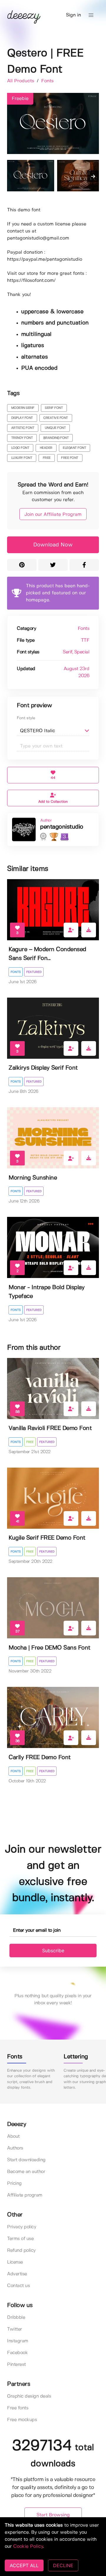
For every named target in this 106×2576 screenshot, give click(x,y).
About (13, 2136)
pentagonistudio (62, 827)
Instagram (18, 2341)
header (46, 448)
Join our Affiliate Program (53, 515)
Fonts (47, 81)
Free (30, 1442)
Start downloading (26, 2160)
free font (70, 458)
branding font (56, 438)
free (47, 458)
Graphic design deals (29, 2396)
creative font (56, 418)
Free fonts (18, 2408)
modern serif (23, 408)
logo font (20, 448)
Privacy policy (21, 2227)
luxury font (22, 458)
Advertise (17, 2274)
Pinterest (16, 2365)
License (15, 2262)
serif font (54, 408)
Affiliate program (25, 2195)
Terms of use (20, 2239)
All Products (21, 81)
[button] (91, 15)
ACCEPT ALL (24, 2565)
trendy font (22, 438)
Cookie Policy (28, 2546)
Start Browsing (53, 2515)
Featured (34, 972)
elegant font (74, 448)
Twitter (15, 2329)
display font (22, 418)
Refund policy (21, 2250)
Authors (15, 2148)
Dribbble (16, 2317)
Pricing (14, 2183)
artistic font (23, 428)
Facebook (17, 2353)
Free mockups (22, 2420)
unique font (55, 428)
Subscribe (53, 1951)
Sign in (73, 15)
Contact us (18, 2286)
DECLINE (63, 2565)
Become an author (26, 2172)
